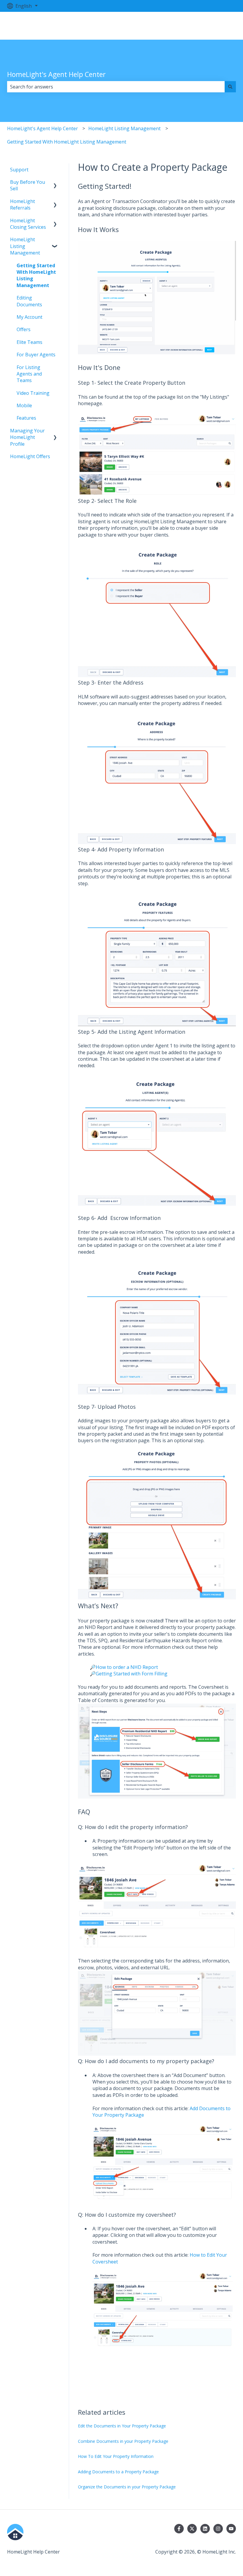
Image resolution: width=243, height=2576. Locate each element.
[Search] (230, 87)
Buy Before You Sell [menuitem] (28, 185)
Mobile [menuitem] (24, 405)
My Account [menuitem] (29, 317)
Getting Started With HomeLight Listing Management (67, 142)
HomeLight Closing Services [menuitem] (28, 224)
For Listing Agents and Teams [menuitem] (29, 374)
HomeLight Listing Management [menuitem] (25, 246)
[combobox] (116, 87)
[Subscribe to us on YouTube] (231, 2529)
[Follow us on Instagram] (218, 2529)
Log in (223, 26)
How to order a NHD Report (127, 1667)
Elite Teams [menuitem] (29, 342)
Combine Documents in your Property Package (123, 2441)
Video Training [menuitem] (33, 393)
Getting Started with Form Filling (132, 1674)
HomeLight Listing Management (124, 128)
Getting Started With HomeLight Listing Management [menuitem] (36, 275)
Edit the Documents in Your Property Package (122, 2426)
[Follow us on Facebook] (179, 2529)
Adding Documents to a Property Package (118, 2472)
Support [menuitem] (19, 170)
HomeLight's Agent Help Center (56, 74)
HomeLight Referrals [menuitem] (23, 205)
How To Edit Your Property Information (116, 2456)
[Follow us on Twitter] (192, 2529)
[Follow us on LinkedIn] (205, 2529)
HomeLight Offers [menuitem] (30, 456)
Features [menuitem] (26, 418)
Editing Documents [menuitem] (29, 301)
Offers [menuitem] (24, 329)
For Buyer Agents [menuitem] (36, 355)
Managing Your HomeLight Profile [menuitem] (27, 437)
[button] (55, 182)
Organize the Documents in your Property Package (127, 2487)
